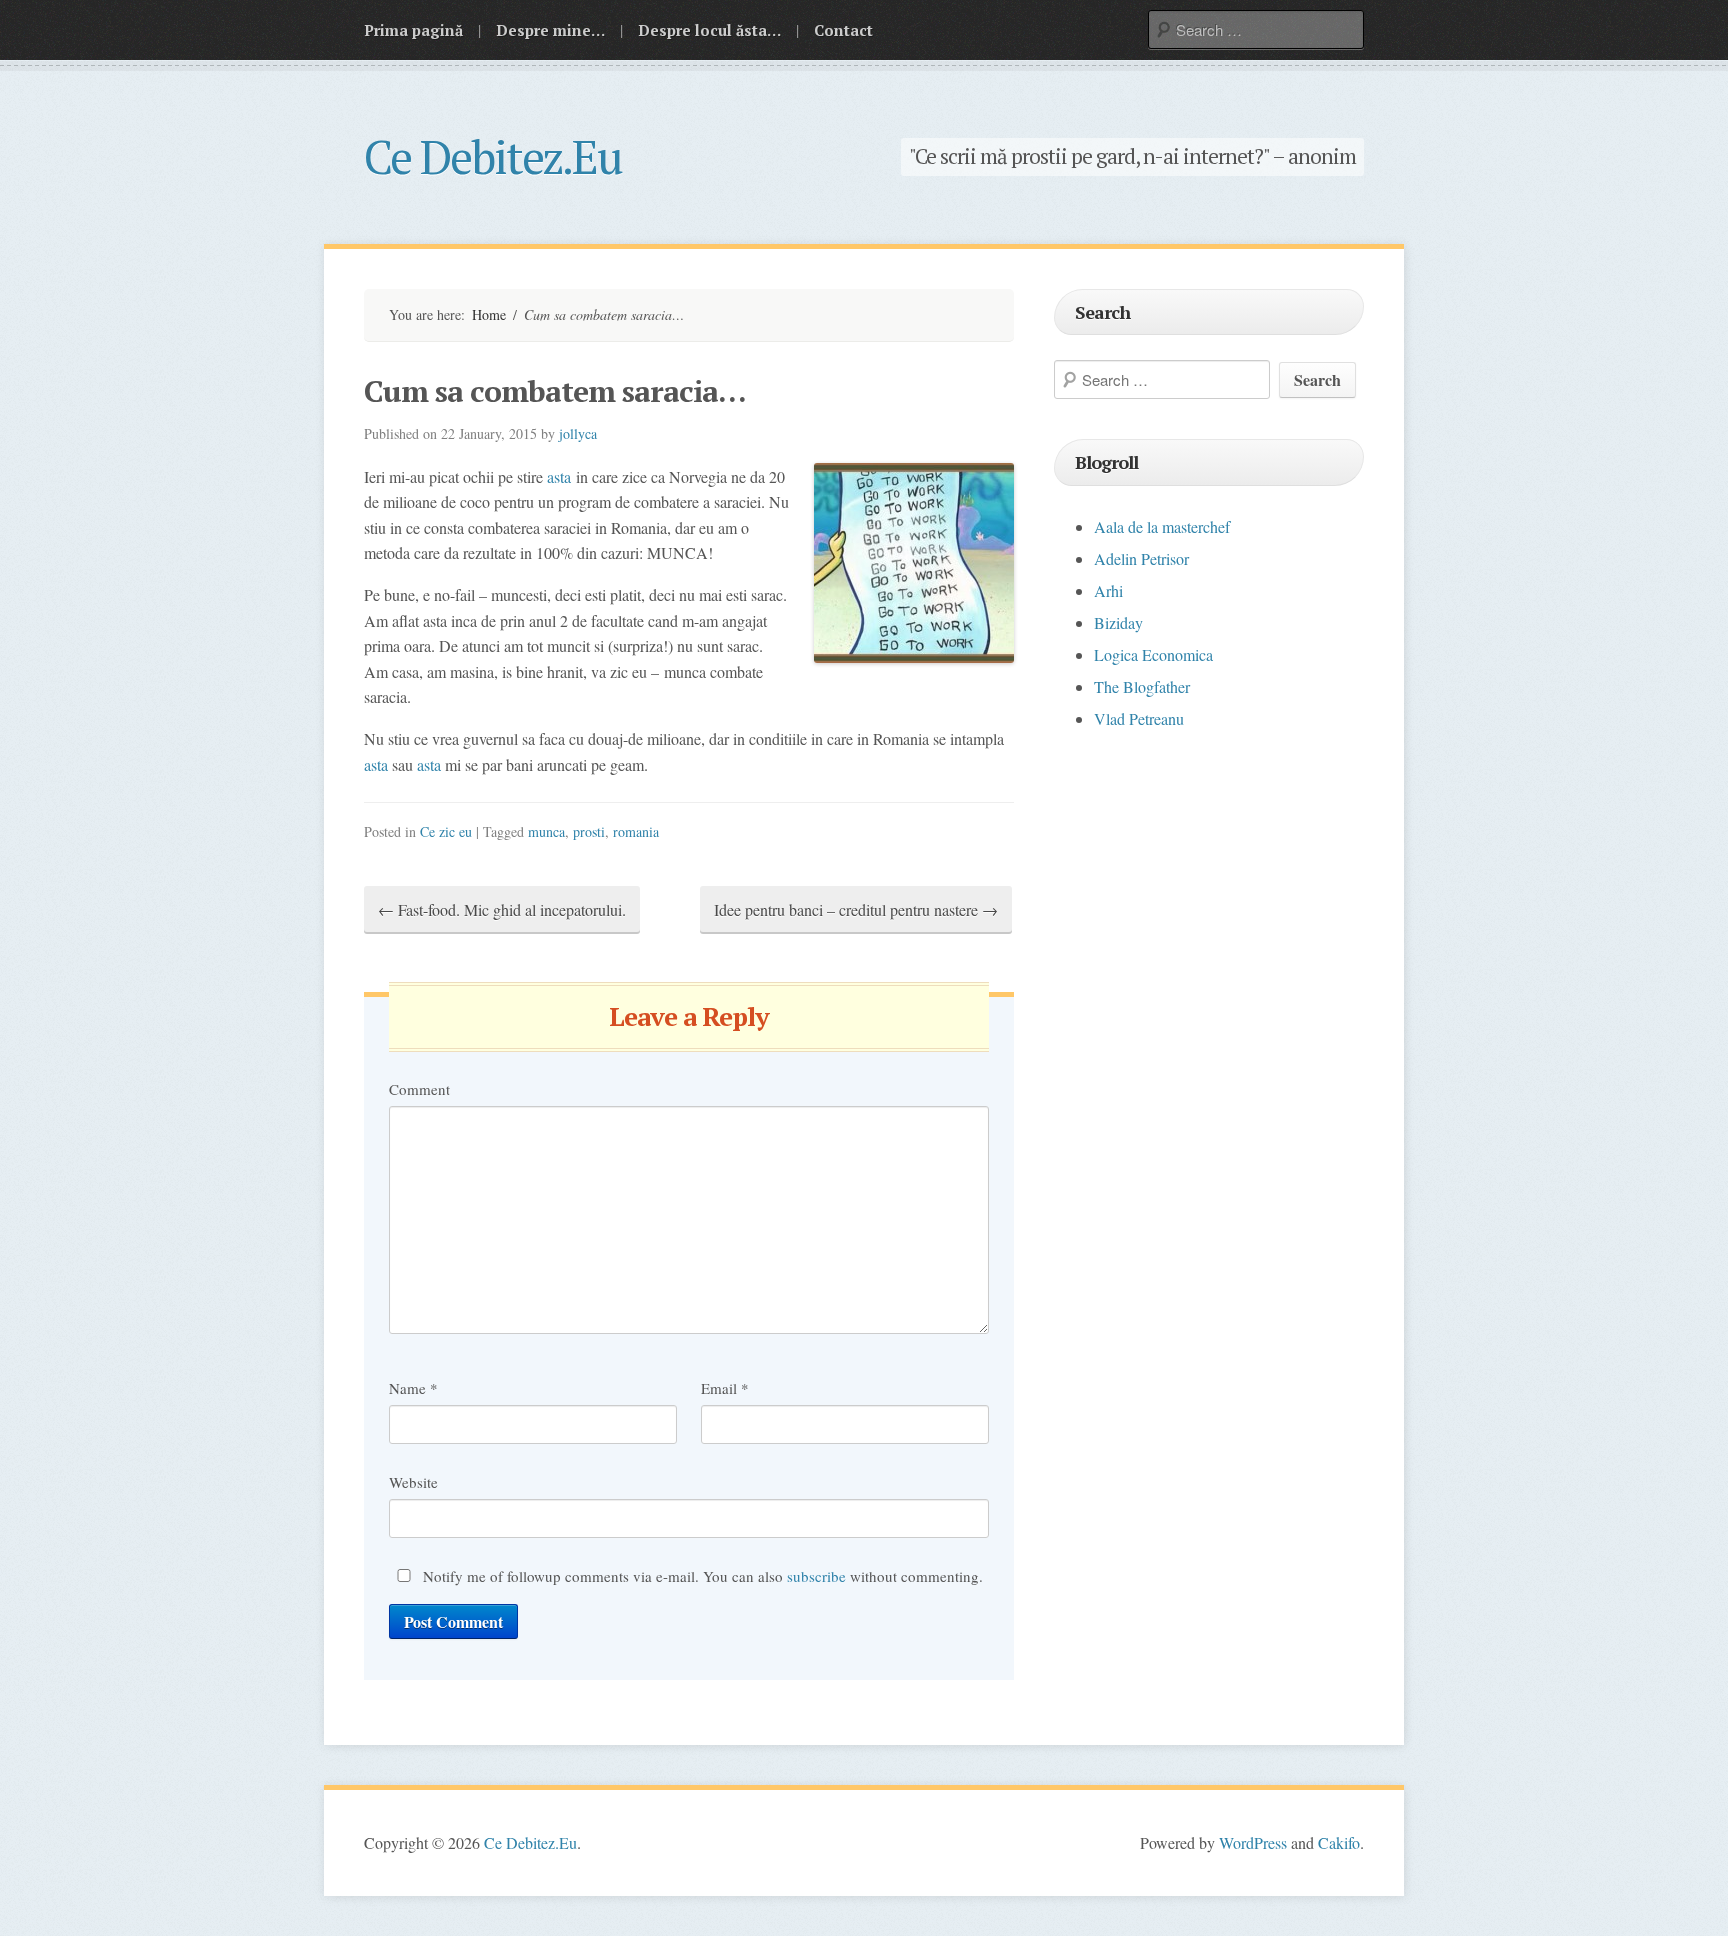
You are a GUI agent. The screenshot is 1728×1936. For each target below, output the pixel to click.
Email (725, 1388)
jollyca (578, 433)
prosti (589, 831)
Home (489, 314)
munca (546, 831)
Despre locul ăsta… (709, 30)
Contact (843, 30)
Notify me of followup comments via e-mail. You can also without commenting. (701, 1576)
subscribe (816, 1576)
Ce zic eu (446, 831)
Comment (419, 1089)
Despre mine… (550, 30)
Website (413, 1482)
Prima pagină (413, 30)
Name (413, 1388)
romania (636, 831)
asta (559, 476)
